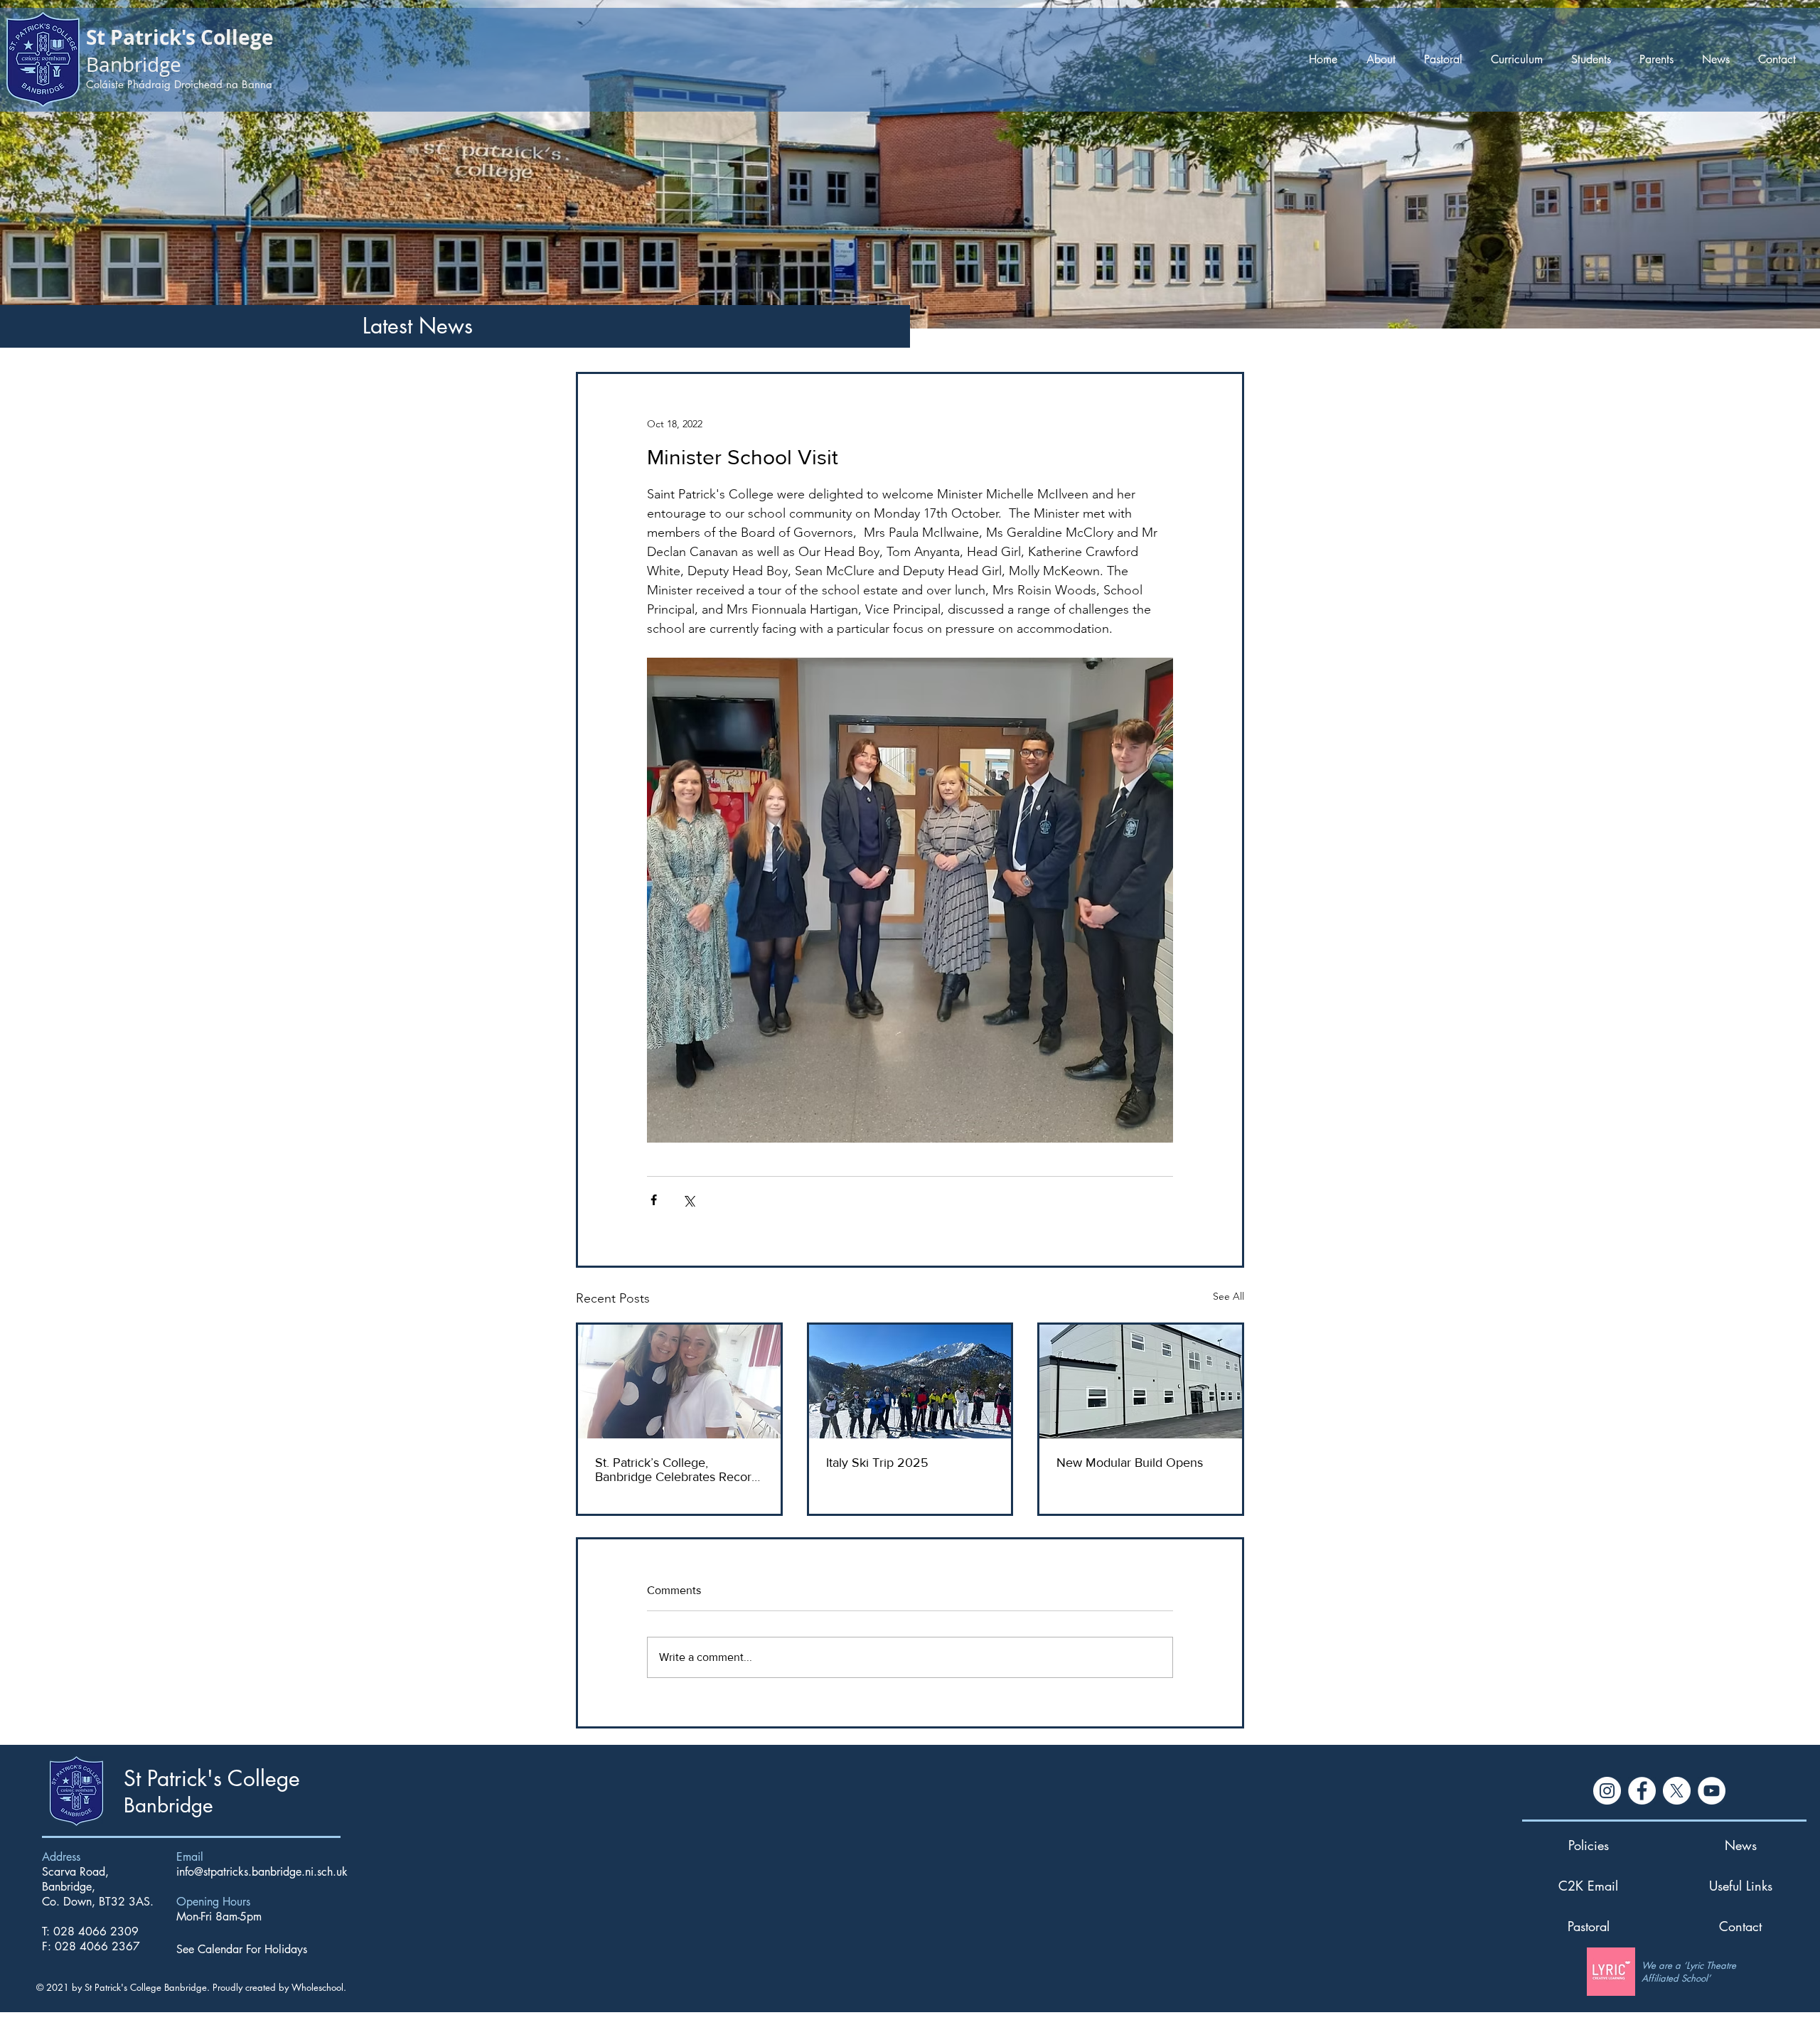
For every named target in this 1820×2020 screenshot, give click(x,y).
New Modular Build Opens (1130, 1463)
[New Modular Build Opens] (1141, 1382)
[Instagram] (1607, 1791)
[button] (1384, 59)
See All (1228, 1296)
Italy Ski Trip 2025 (877, 1463)
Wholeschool (317, 1987)
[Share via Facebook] (654, 1200)
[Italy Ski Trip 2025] (910, 1382)
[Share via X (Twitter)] (689, 1200)
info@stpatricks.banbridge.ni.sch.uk (262, 1872)
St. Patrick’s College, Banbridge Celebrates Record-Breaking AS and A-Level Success (679, 1470)
